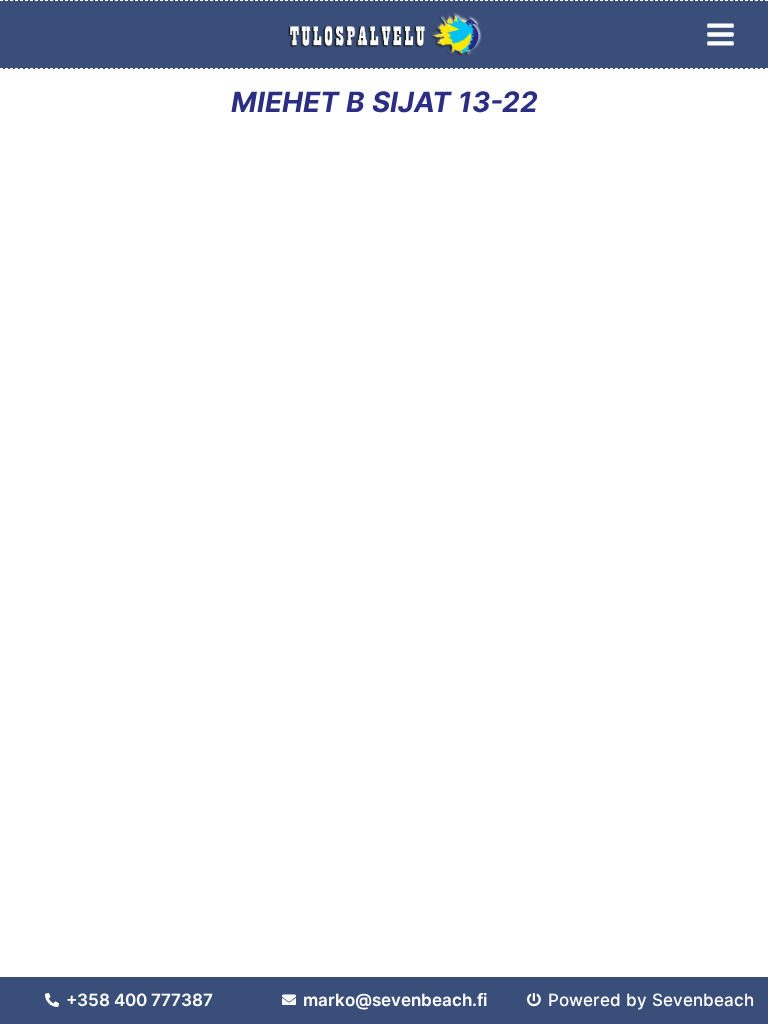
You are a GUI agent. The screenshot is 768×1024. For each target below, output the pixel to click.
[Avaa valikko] (720, 34)
